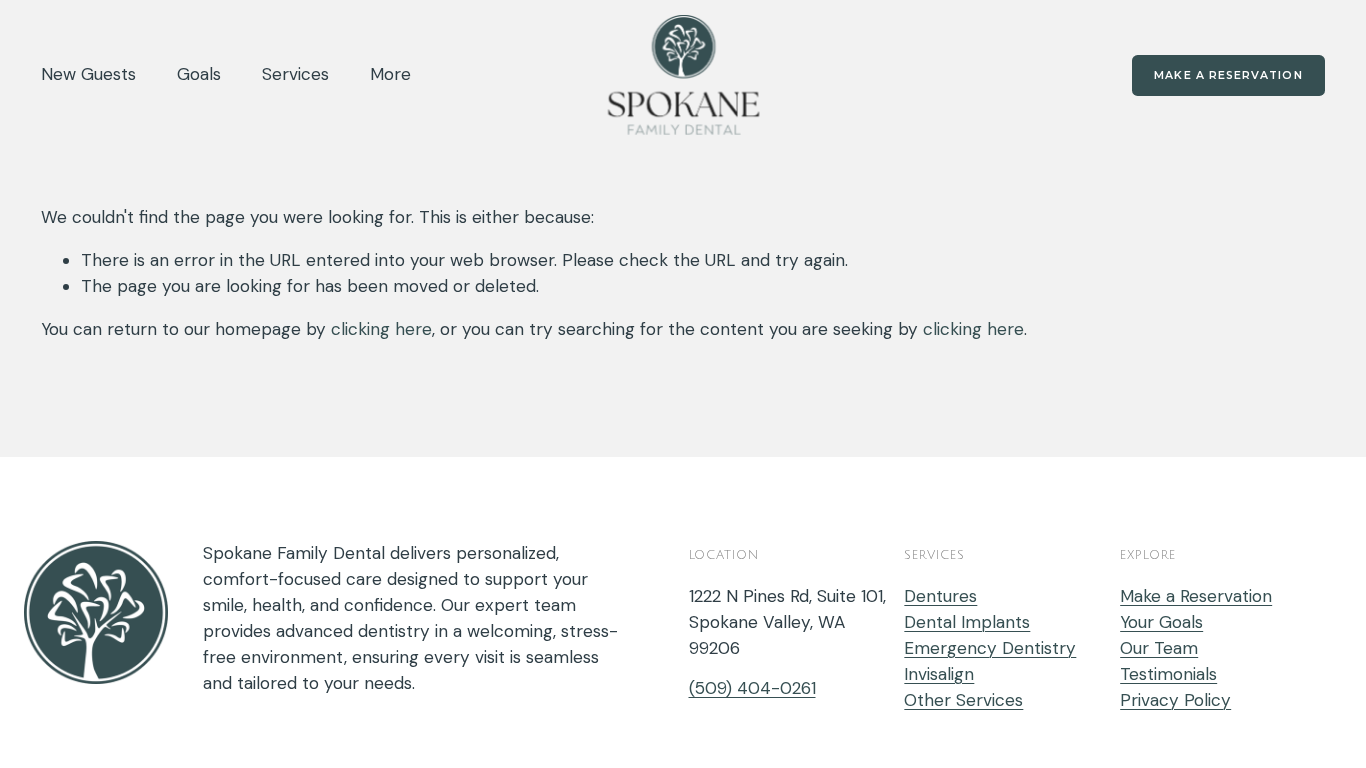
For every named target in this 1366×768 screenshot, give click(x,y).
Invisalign (939, 674)
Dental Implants (967, 622)
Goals (199, 74)
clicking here (381, 329)
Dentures (940, 596)
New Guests (88, 74)
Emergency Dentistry (990, 648)
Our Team (1159, 648)
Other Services (963, 700)
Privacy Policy (1175, 700)
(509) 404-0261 (752, 688)
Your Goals (1161, 622)
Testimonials (1168, 674)
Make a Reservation (1228, 75)
